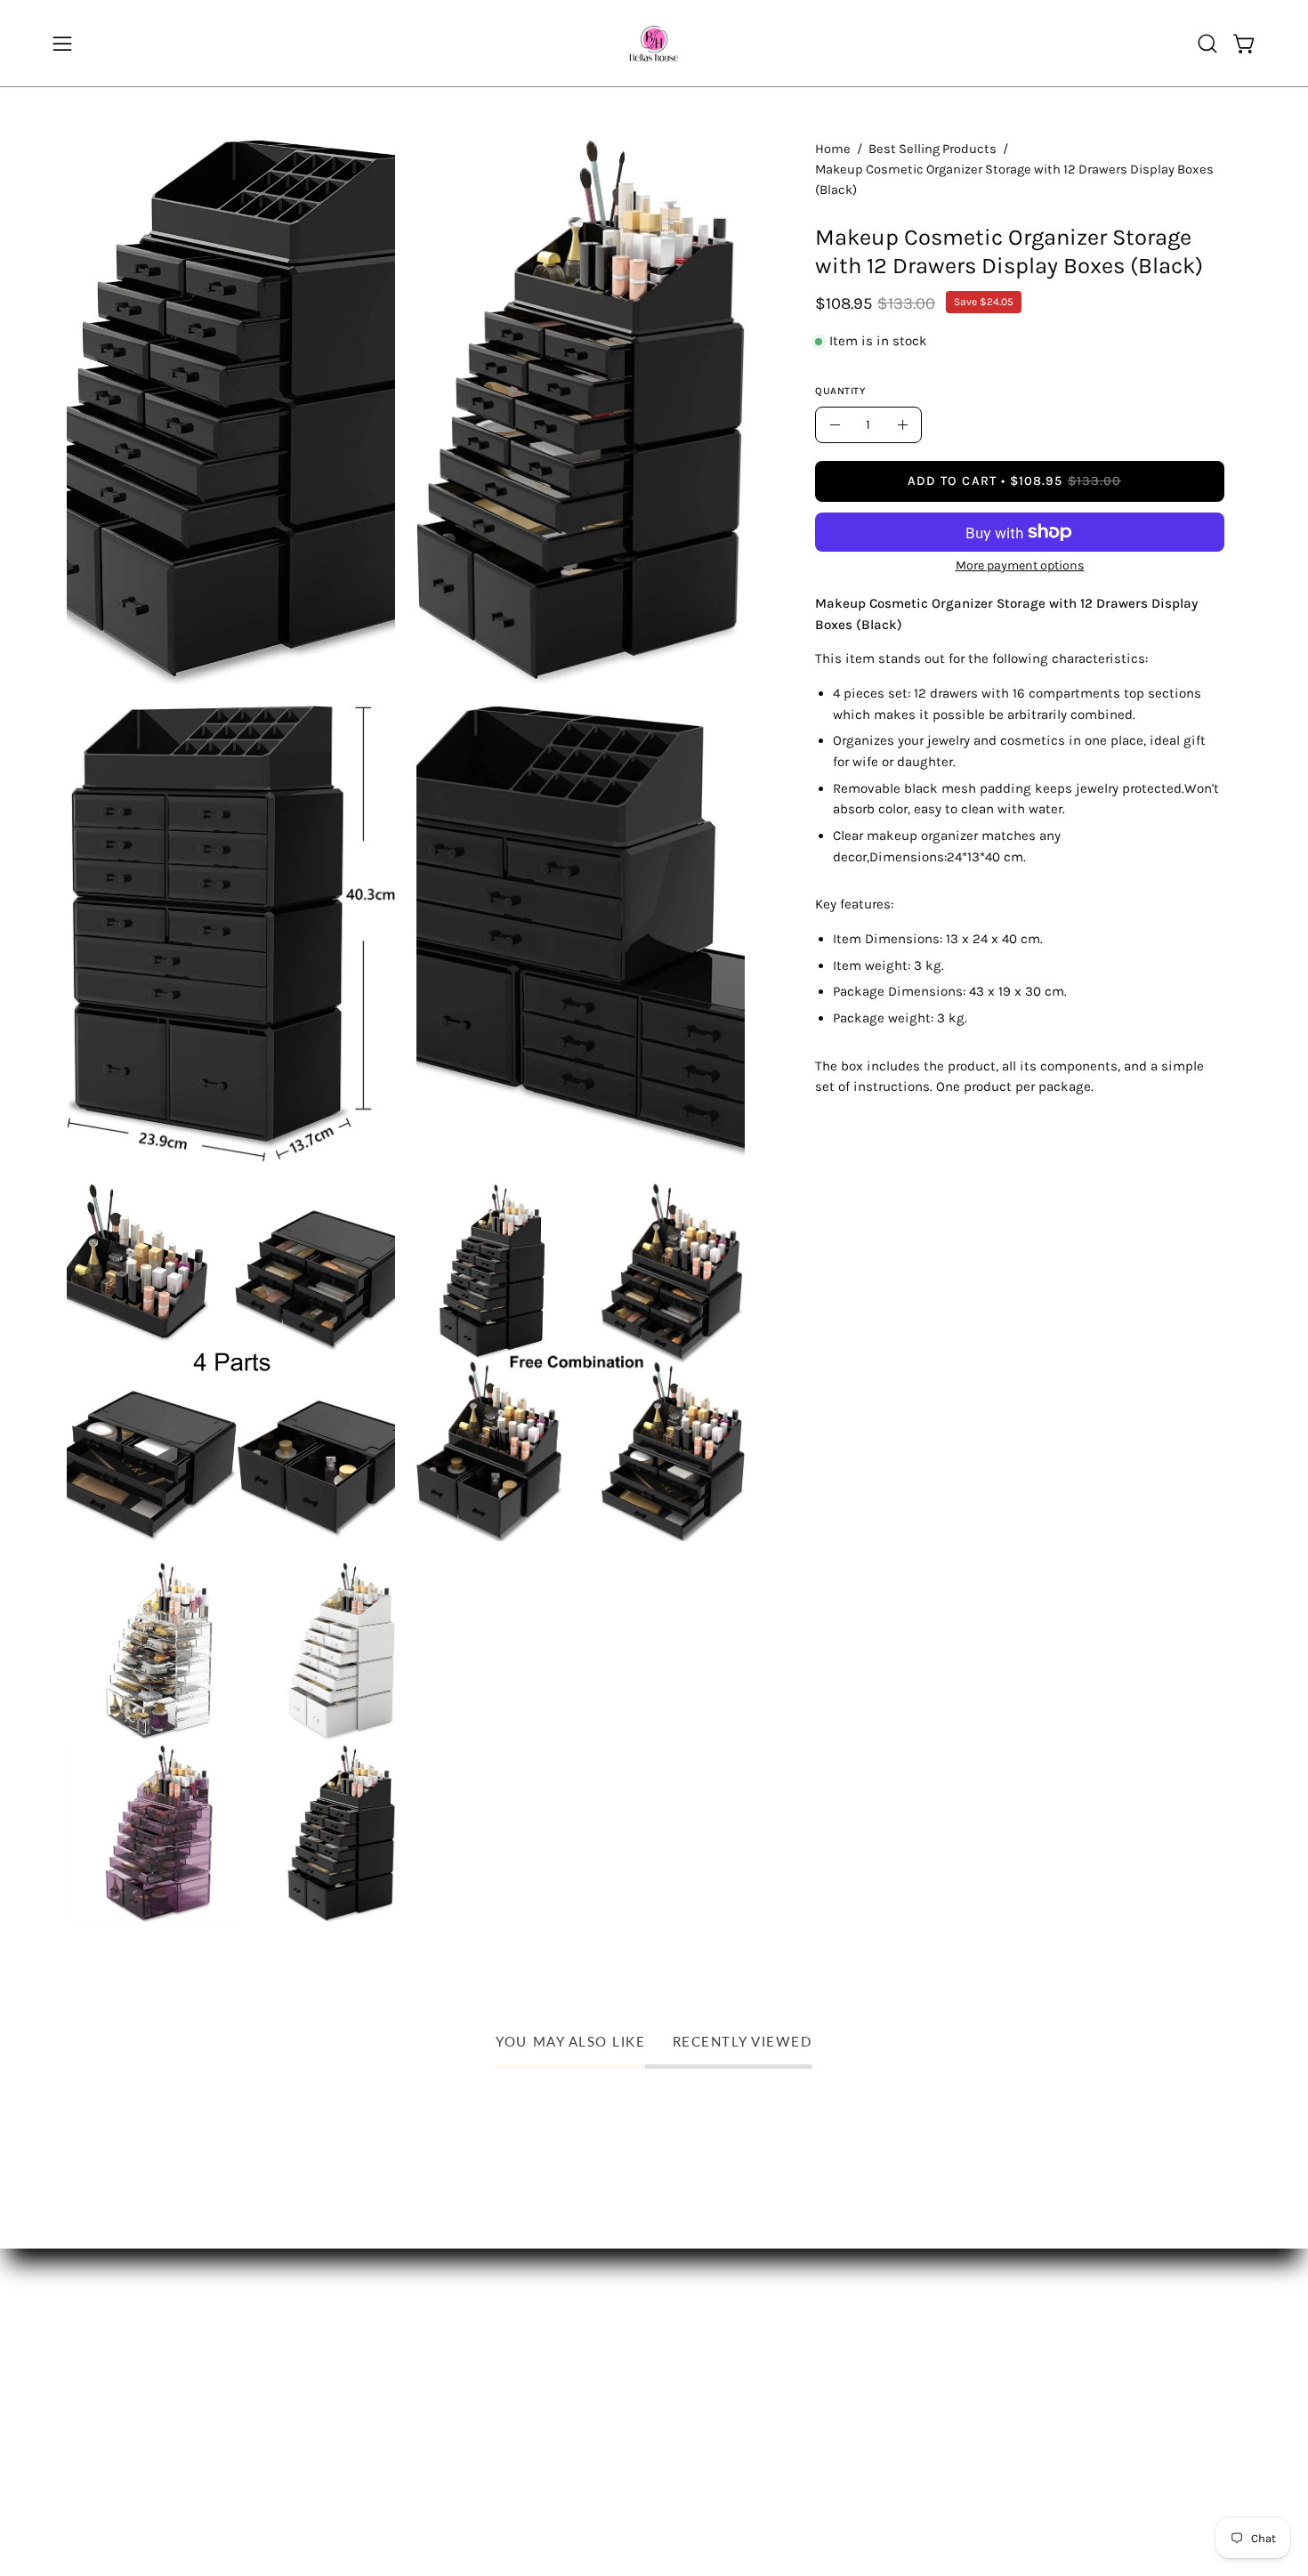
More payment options (1020, 565)
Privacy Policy (113, 2419)
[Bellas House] (654, 43)
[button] (1207, 44)
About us (279, 2326)
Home (833, 149)
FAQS (84, 2358)
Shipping (97, 2326)
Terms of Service (123, 2450)
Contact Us (285, 2358)
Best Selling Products (933, 149)
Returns (93, 2388)
